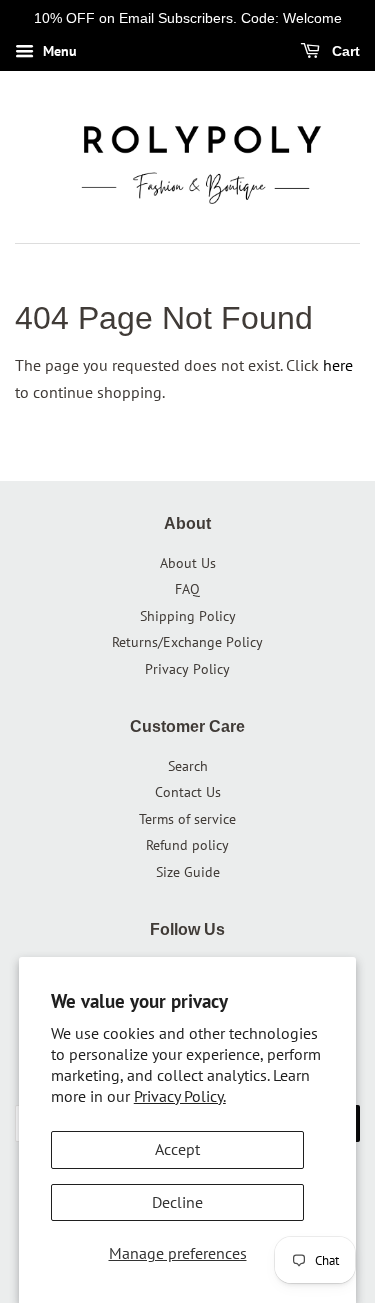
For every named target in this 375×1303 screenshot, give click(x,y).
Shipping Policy (188, 616)
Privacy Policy (187, 669)
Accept (177, 1149)
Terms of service (187, 819)
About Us (188, 563)
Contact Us (188, 792)
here (338, 365)
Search (188, 766)
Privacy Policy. (180, 1096)
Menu (58, 51)
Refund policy (187, 845)
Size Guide (188, 872)
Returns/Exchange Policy (187, 642)
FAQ (187, 589)
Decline (177, 1202)
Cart (344, 51)
